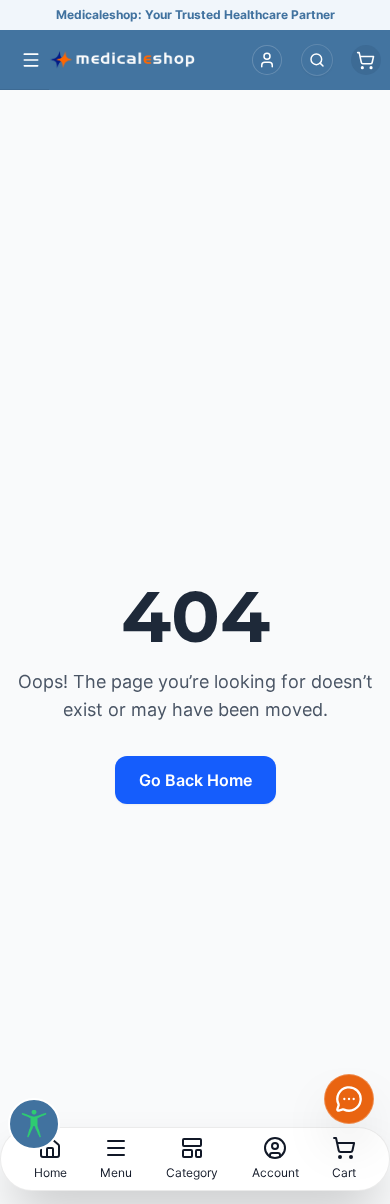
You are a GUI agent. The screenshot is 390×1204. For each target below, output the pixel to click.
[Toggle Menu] (31, 60)
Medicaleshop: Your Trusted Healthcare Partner (195, 14)
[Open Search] (317, 60)
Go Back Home (195, 780)
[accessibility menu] (34, 1124)
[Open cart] (366, 60)
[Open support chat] (349, 1099)
